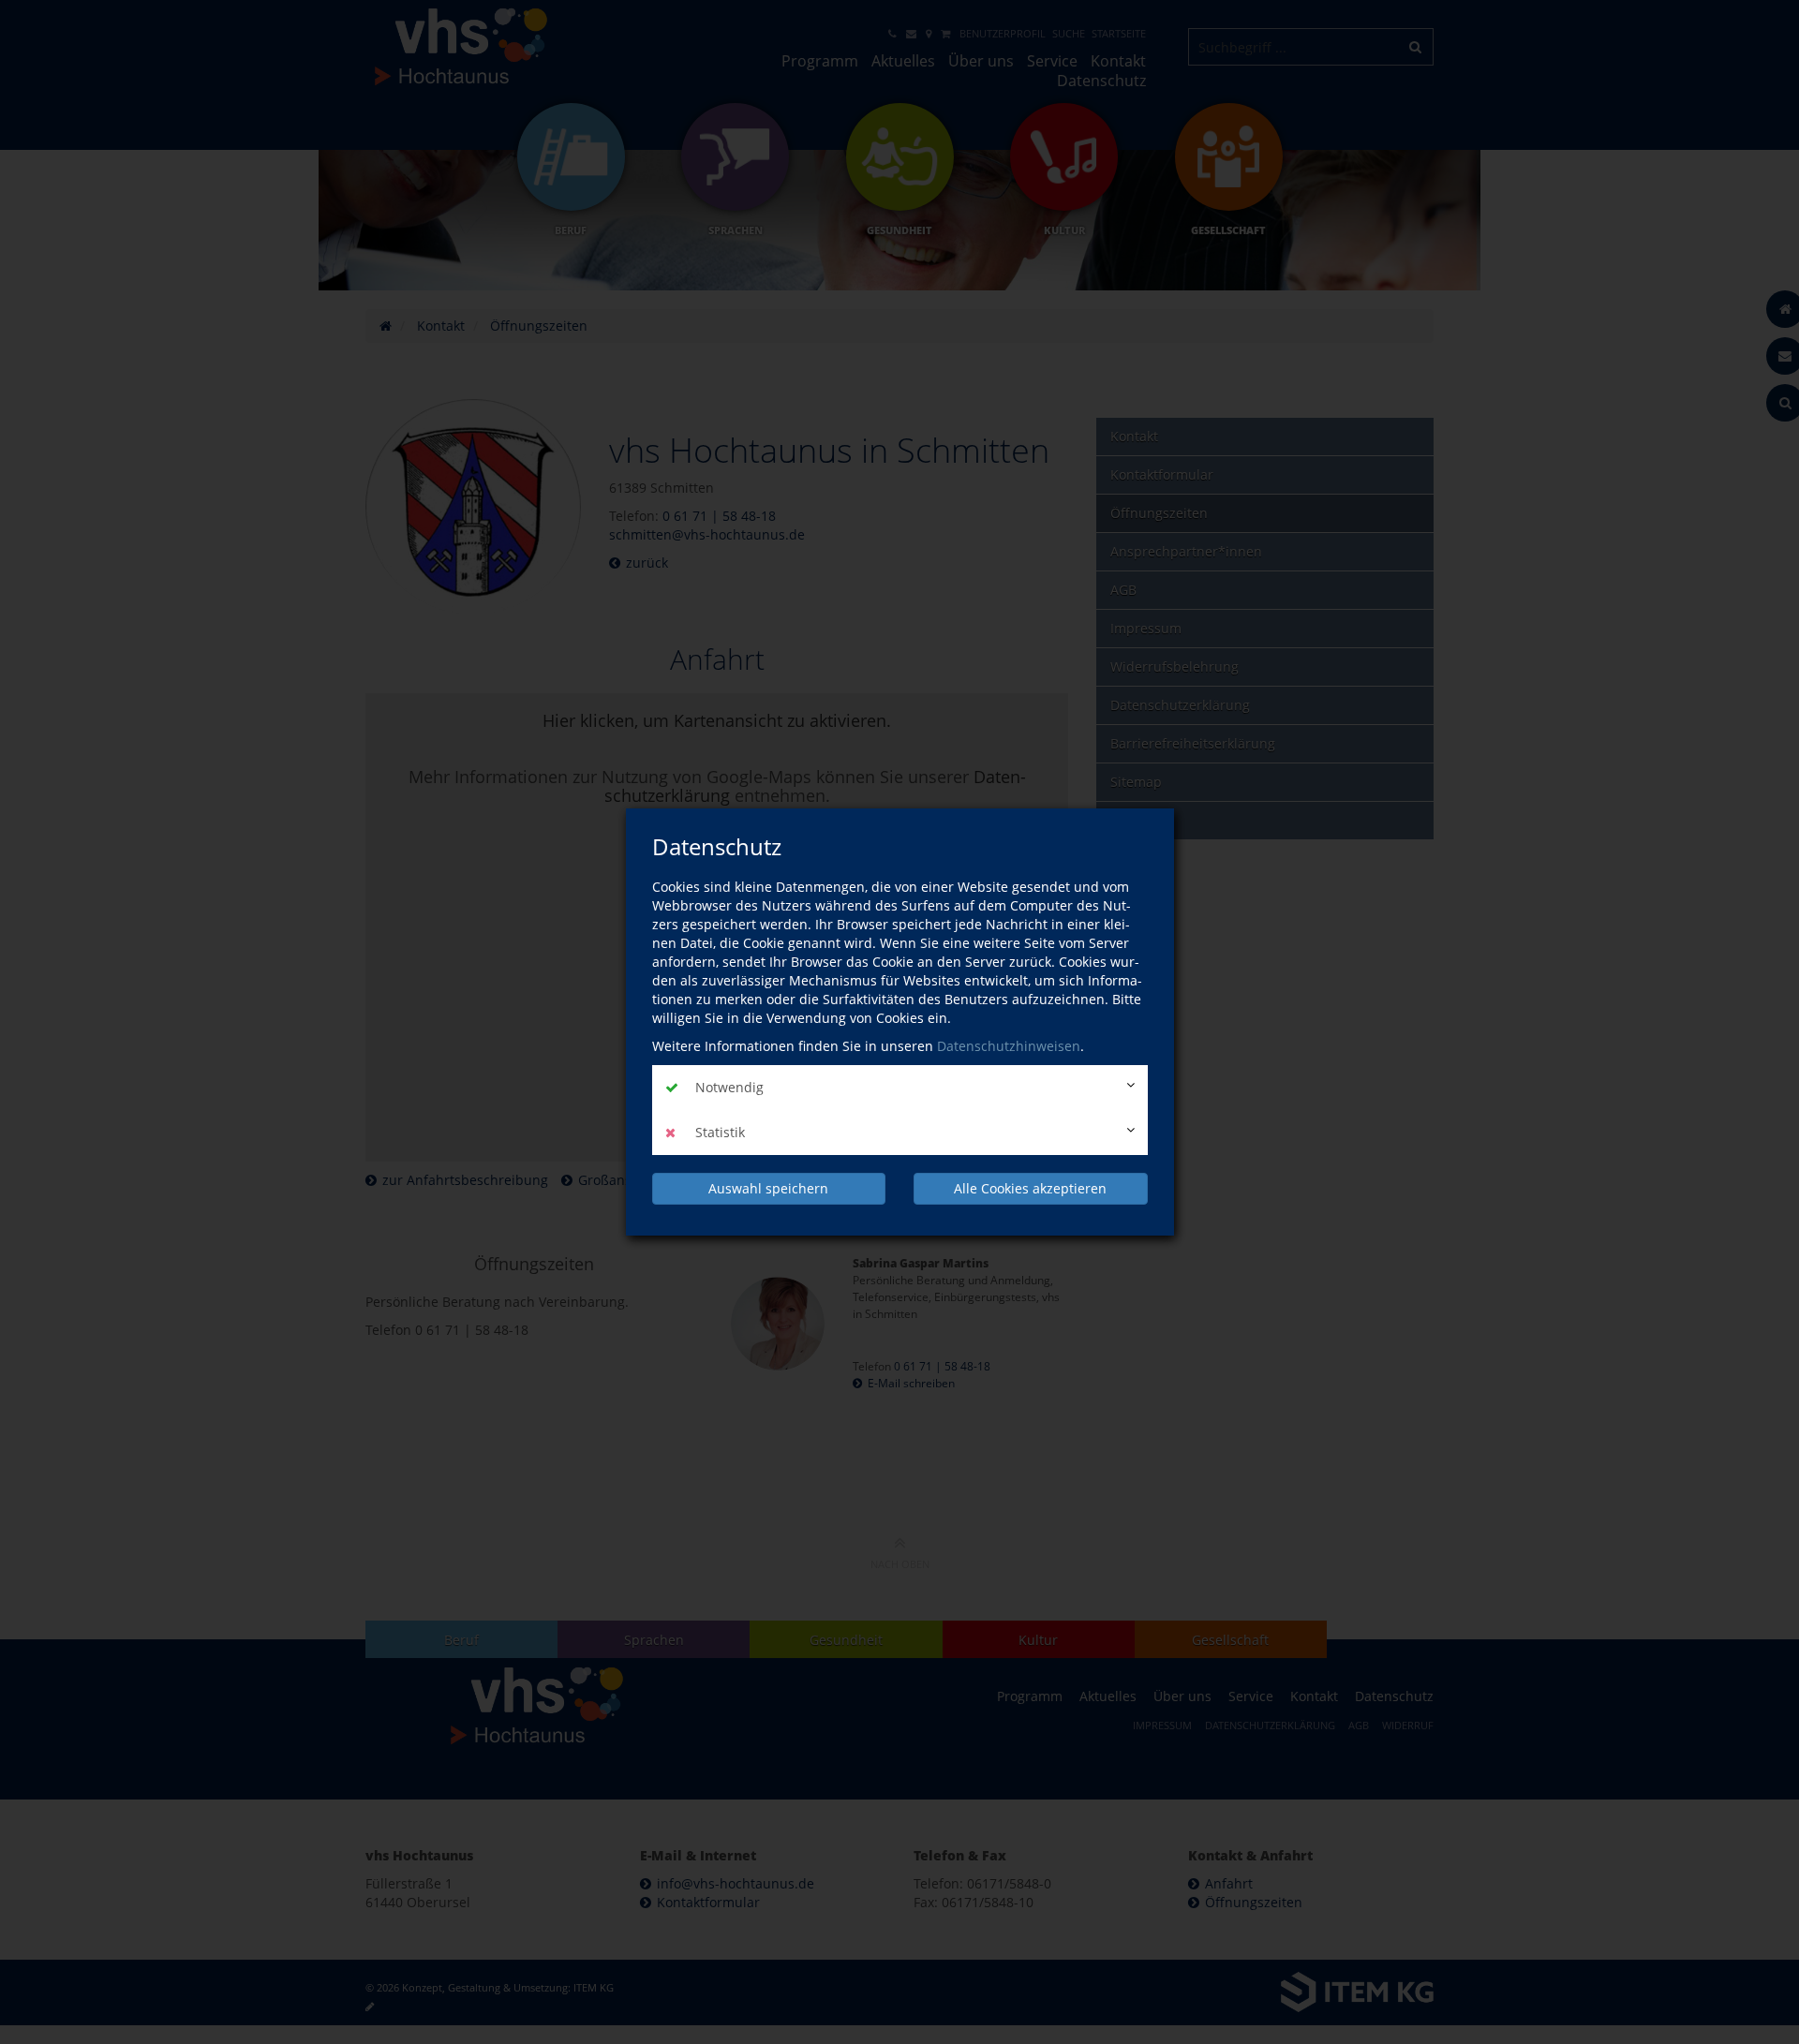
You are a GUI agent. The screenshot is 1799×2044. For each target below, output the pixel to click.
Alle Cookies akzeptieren (1030, 1188)
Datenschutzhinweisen (1009, 1046)
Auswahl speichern (768, 1188)
